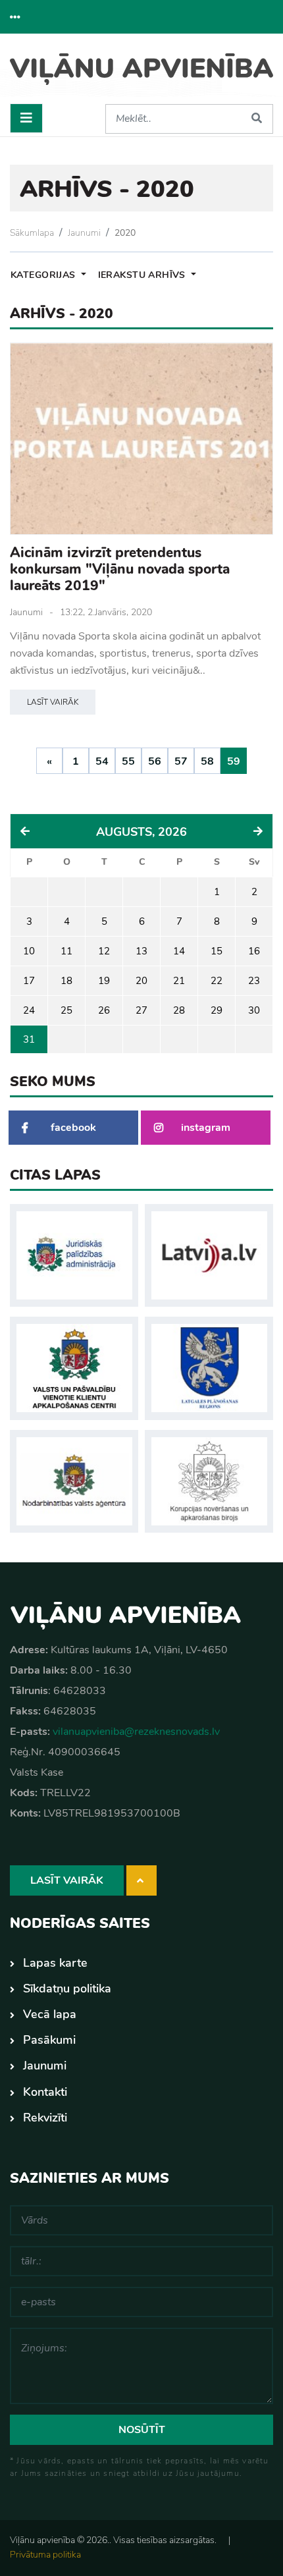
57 (181, 761)
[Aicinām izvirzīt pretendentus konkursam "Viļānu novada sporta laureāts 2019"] (141, 439)
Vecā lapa (50, 2014)
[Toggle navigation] (26, 118)
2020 (125, 233)
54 (102, 761)
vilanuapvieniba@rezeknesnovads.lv (136, 1732)
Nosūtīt (142, 2430)
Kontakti (45, 2092)
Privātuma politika (45, 2555)
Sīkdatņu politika (67, 1988)
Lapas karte (55, 1963)
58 (207, 761)
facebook (73, 1128)
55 (128, 761)
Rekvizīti (45, 2118)
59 (234, 761)
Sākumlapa (32, 233)
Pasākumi (49, 2040)
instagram (206, 1128)
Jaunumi (84, 233)
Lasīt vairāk (53, 702)
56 (155, 761)
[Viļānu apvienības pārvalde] (141, 74)
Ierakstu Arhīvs (143, 275)
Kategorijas (44, 275)
